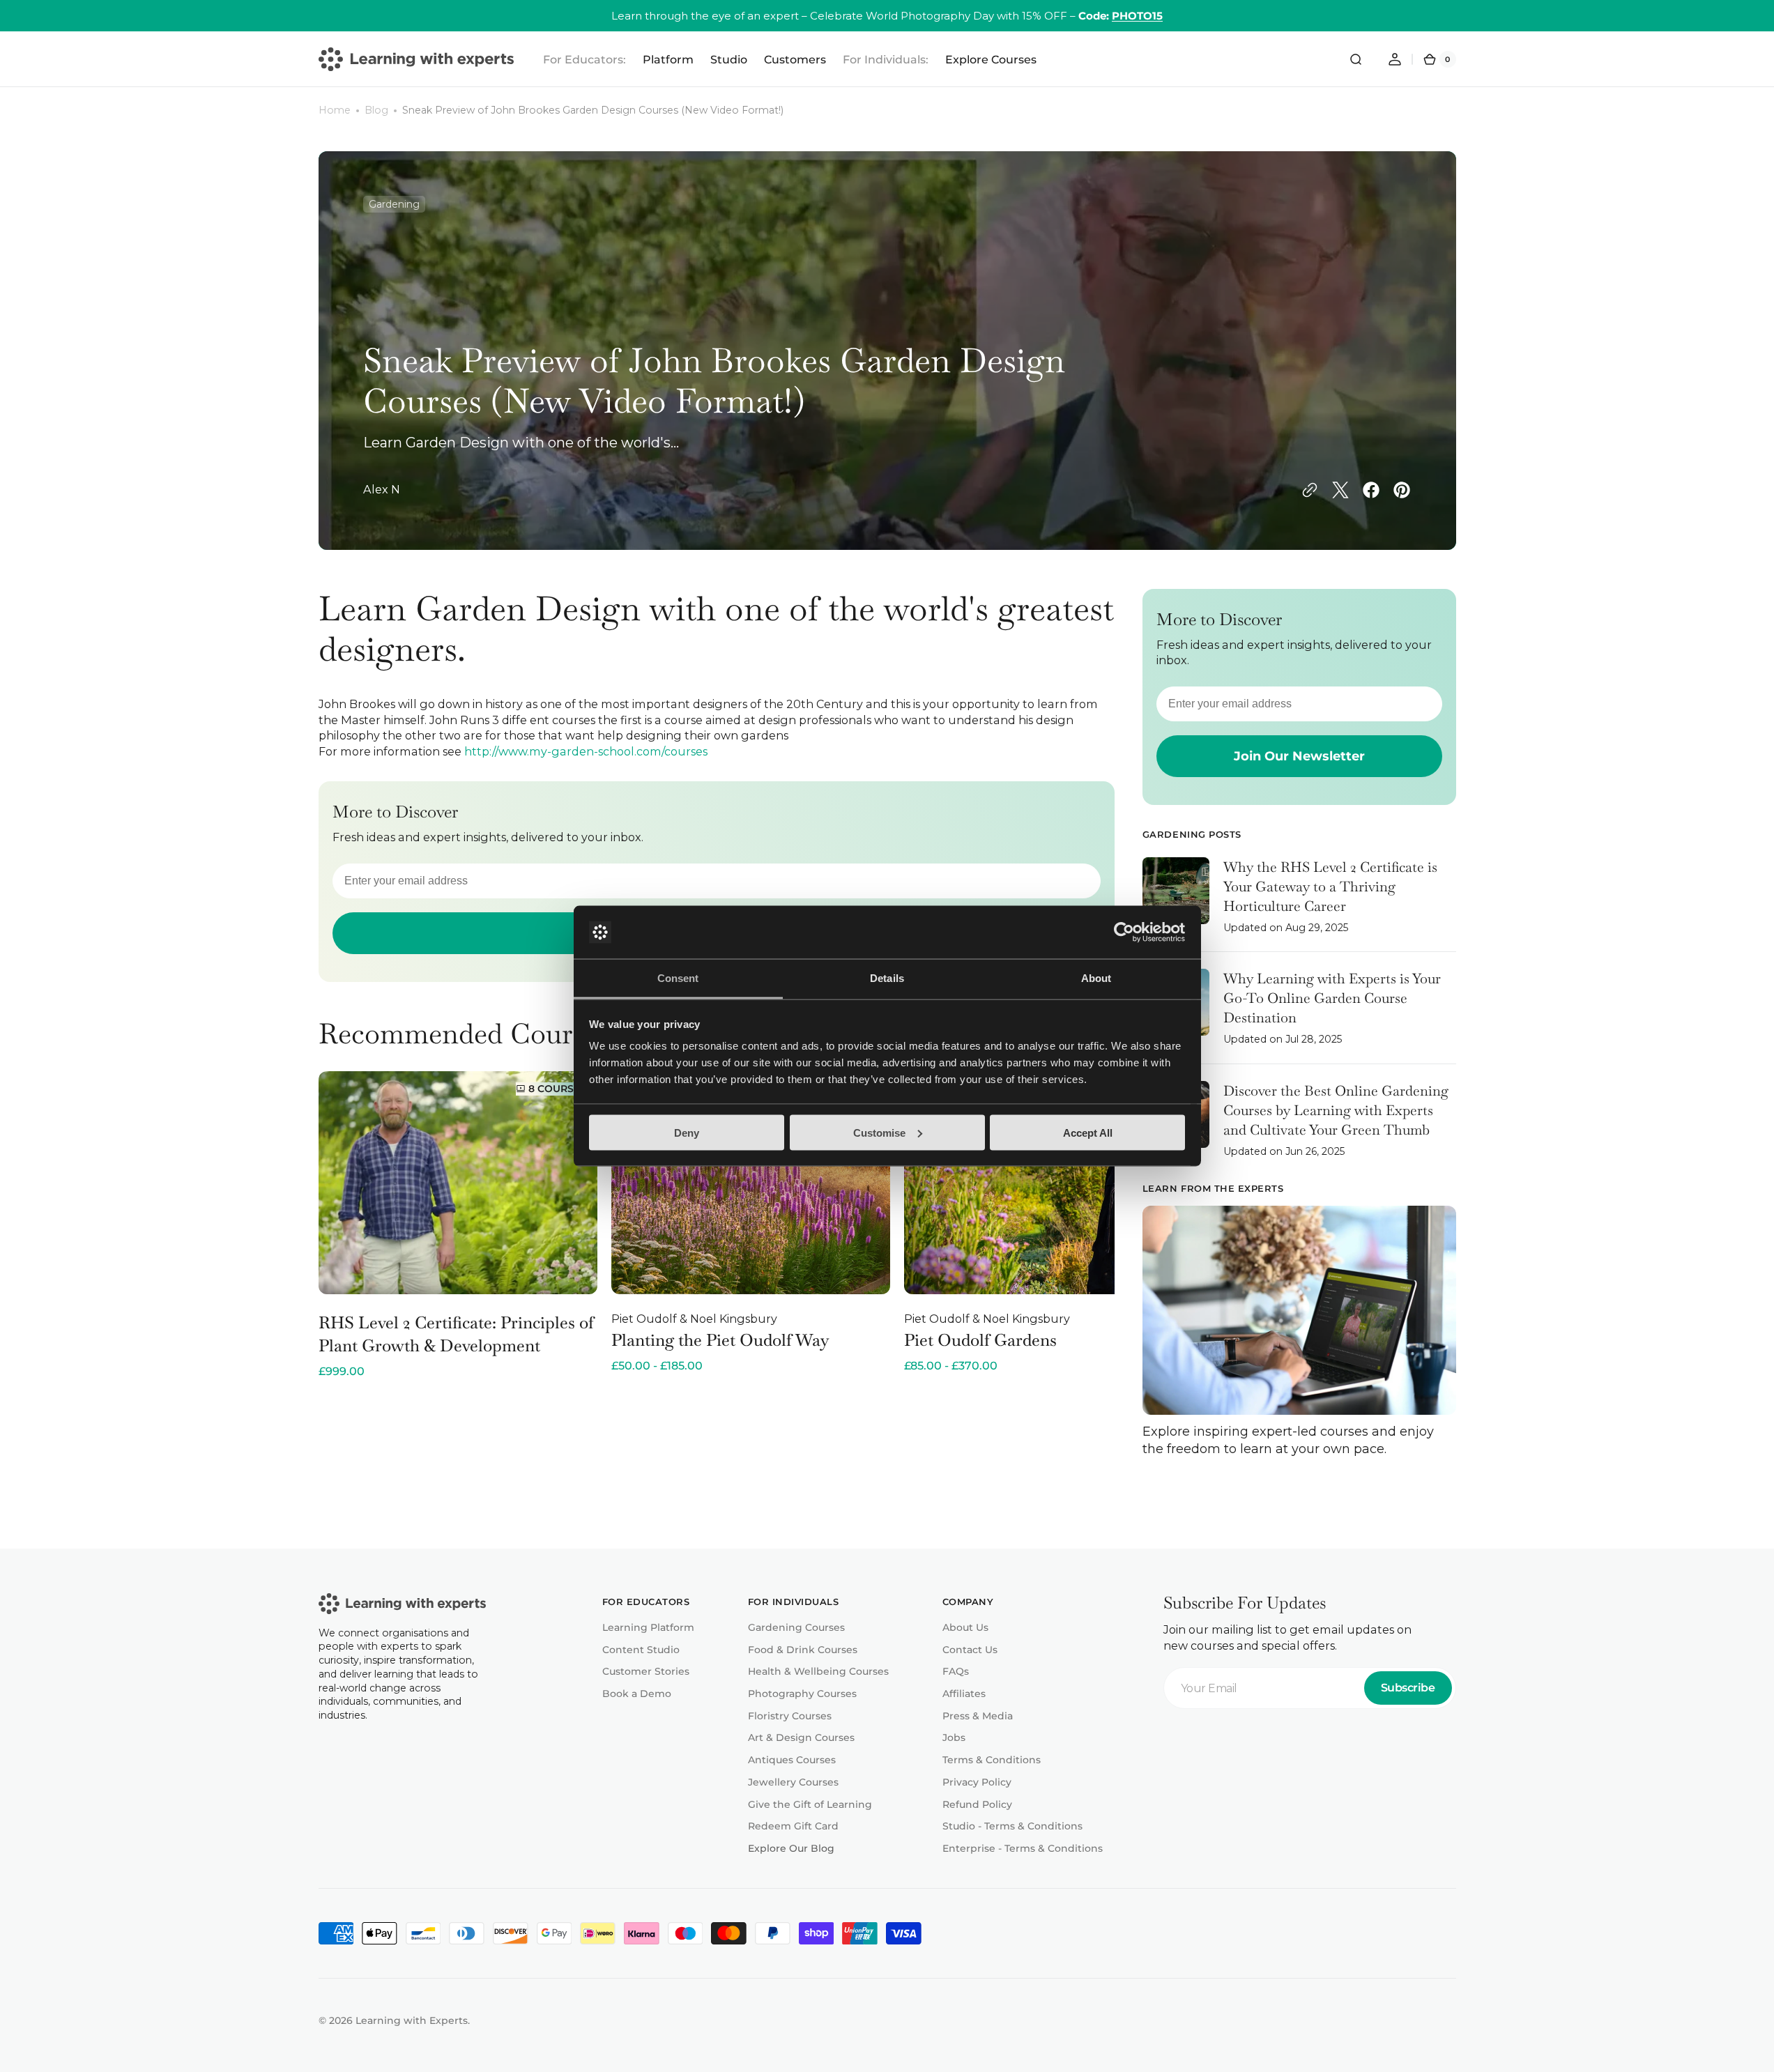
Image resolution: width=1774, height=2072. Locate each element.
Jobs (954, 1737)
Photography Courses (802, 1694)
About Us (965, 1627)
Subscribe (1408, 1688)
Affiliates (964, 1694)
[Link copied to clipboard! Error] (1310, 490)
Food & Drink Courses (803, 1650)
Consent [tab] (678, 978)
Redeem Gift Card (793, 1826)
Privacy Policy (977, 1782)
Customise (879, 1132)
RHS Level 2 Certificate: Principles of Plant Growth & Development (456, 1334)
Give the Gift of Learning (810, 1804)
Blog (376, 110)
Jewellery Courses (793, 1782)
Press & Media (978, 1716)
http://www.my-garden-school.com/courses (586, 751)
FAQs (956, 1671)
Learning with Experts (412, 2020)
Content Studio (641, 1650)
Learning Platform (648, 1627)
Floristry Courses (790, 1716)
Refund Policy (977, 1804)
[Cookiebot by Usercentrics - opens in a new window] (1124, 933)
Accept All (1088, 1132)
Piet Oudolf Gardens (980, 1340)
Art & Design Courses (801, 1737)
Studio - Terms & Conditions (1012, 1826)
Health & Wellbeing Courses (818, 1671)
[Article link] (1299, 905)
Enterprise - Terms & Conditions (1023, 1848)
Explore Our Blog (791, 1848)
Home (335, 110)
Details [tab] (887, 978)
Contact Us (970, 1650)
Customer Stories (646, 1671)
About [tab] (1096, 978)
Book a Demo (637, 1694)
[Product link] (458, 1225)
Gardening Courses (796, 1627)
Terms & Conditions (992, 1760)
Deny (687, 1132)
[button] (1356, 59)
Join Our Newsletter (1299, 756)
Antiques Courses (792, 1760)
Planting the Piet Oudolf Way (720, 1340)
